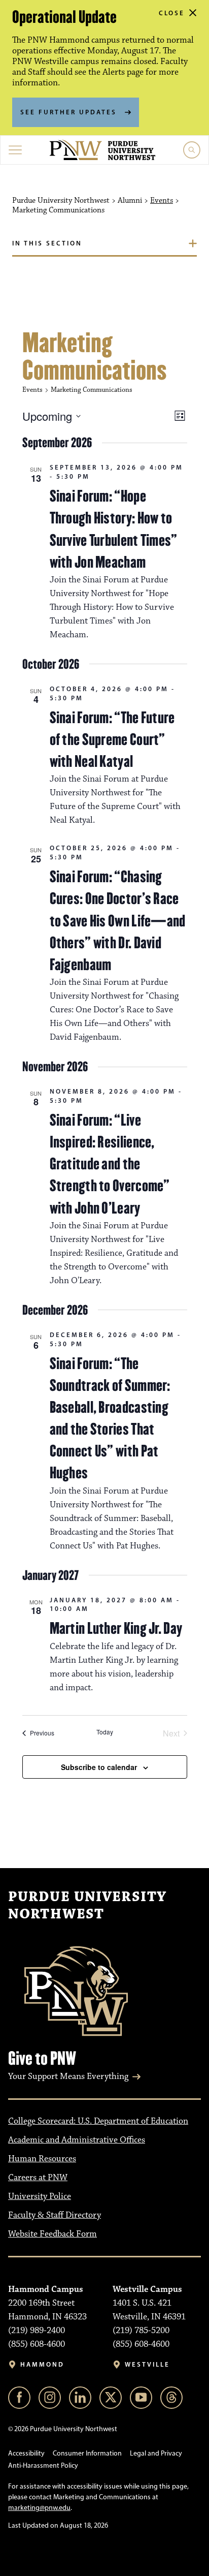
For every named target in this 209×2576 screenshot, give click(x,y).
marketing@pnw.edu (39, 2508)
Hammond (42, 2364)
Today (105, 1732)
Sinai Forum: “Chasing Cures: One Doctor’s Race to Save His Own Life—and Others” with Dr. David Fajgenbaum (118, 921)
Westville (147, 2364)
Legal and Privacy (156, 2453)
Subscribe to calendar (99, 1767)
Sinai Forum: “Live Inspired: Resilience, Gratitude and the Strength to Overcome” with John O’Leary (110, 1164)
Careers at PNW (38, 2178)
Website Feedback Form (53, 2234)
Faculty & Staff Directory (55, 2215)
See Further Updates (68, 112)
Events (162, 201)
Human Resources (42, 2159)
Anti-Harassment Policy (43, 2465)
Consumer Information (87, 2453)
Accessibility (26, 2453)
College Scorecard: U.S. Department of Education (98, 2121)
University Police (40, 2196)
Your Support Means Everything (68, 2076)
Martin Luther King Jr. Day (116, 1628)
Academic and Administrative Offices (77, 2140)
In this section (47, 243)
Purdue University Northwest (87, 1906)
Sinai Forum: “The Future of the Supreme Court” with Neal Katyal (112, 739)
